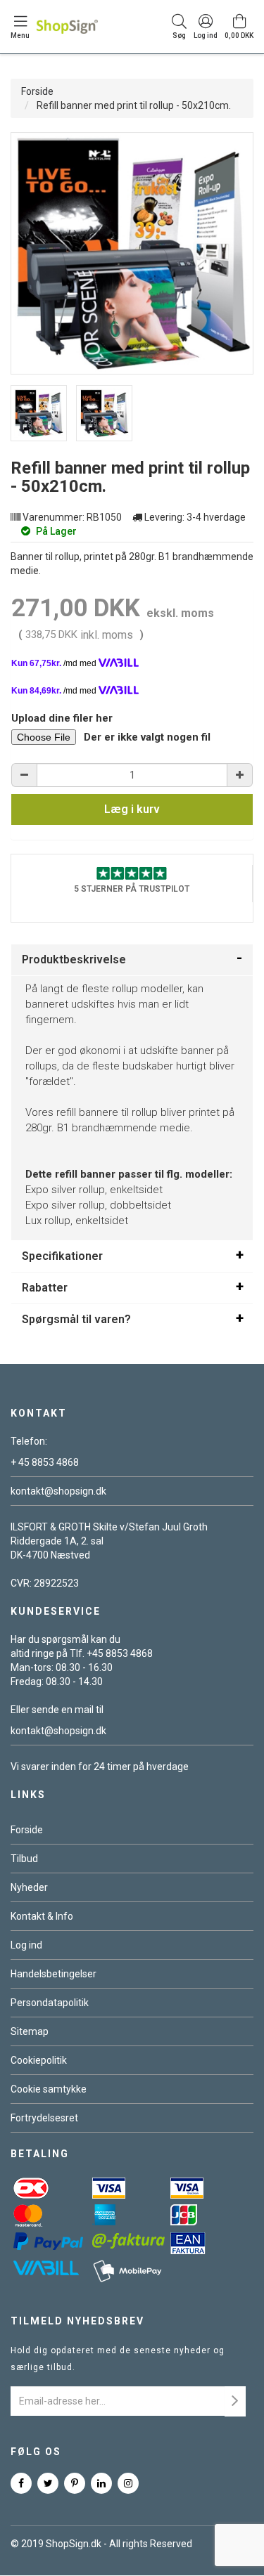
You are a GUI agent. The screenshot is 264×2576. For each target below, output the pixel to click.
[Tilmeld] (235, 2401)
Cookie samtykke (49, 2089)
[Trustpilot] (132, 872)
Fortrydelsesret (44, 2118)
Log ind (26, 1945)
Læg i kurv (132, 809)
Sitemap (30, 2031)
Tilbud (24, 1859)
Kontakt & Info (42, 1916)
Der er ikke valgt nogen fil (147, 737)
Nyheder (29, 1887)
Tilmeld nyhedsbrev (77, 2321)
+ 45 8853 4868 (45, 1462)
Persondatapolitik (50, 2003)
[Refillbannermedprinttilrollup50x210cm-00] (39, 413)
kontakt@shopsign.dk (58, 1491)
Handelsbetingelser (54, 1974)
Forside (37, 91)
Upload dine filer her (62, 718)
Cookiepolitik (39, 2060)
